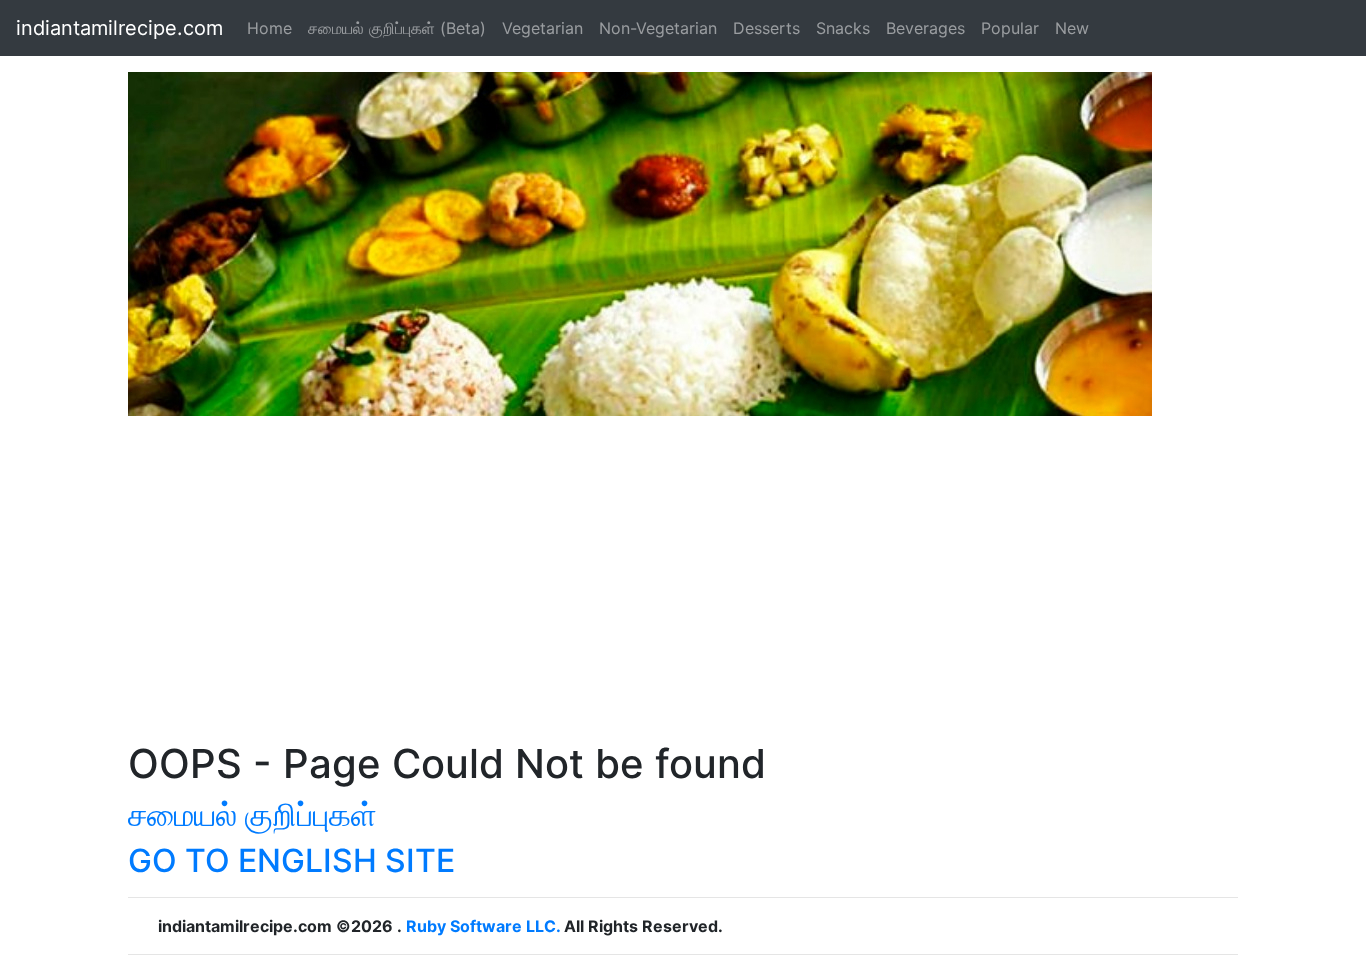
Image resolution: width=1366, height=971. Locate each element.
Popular (1010, 28)
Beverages (925, 28)
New (1072, 28)
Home (269, 28)
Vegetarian (542, 28)
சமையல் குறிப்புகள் (252, 814)
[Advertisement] (683, 590)
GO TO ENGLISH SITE (291, 860)
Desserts (766, 28)
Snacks (843, 28)
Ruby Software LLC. (483, 926)
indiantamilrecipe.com (119, 28)
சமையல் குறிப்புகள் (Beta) (397, 28)
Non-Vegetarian (658, 28)
